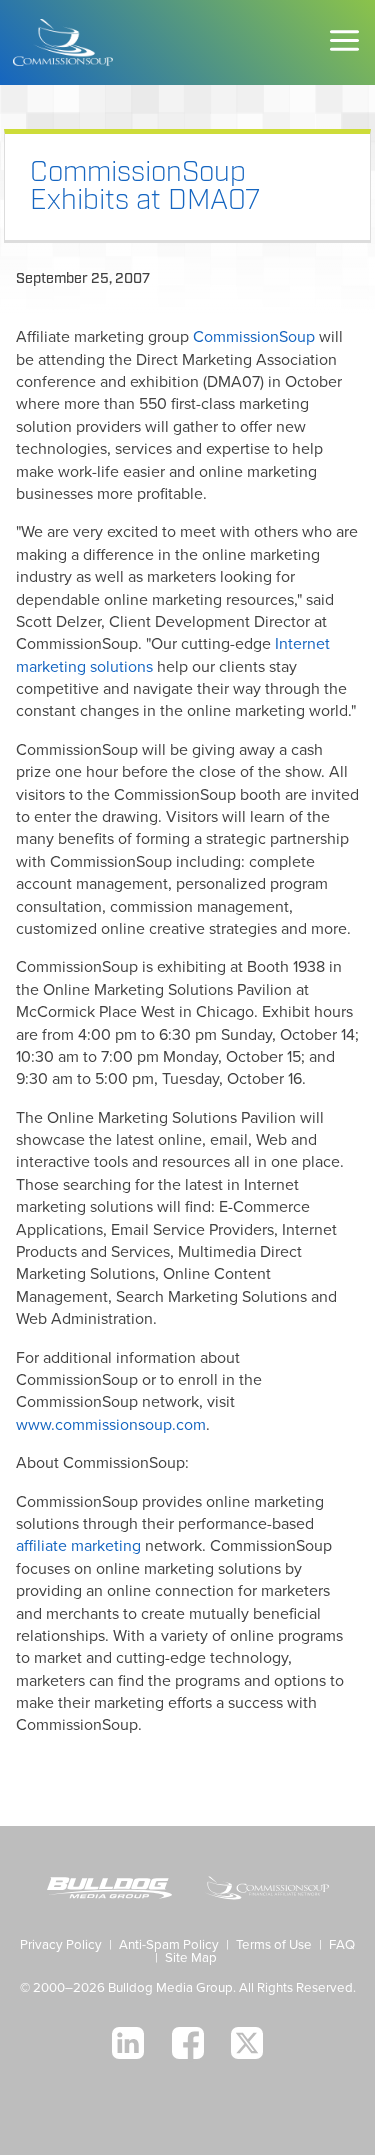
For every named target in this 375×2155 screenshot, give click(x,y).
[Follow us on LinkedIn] (128, 2043)
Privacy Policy (61, 1945)
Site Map (191, 1958)
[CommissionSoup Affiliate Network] (266, 1890)
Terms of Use (274, 1945)
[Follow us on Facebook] (188, 2043)
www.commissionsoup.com (111, 1425)
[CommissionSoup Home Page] (63, 42)
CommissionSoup (254, 337)
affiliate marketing (78, 1546)
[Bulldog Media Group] (109, 1890)
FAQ (342, 1945)
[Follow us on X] (247, 2043)
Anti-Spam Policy (169, 1945)
